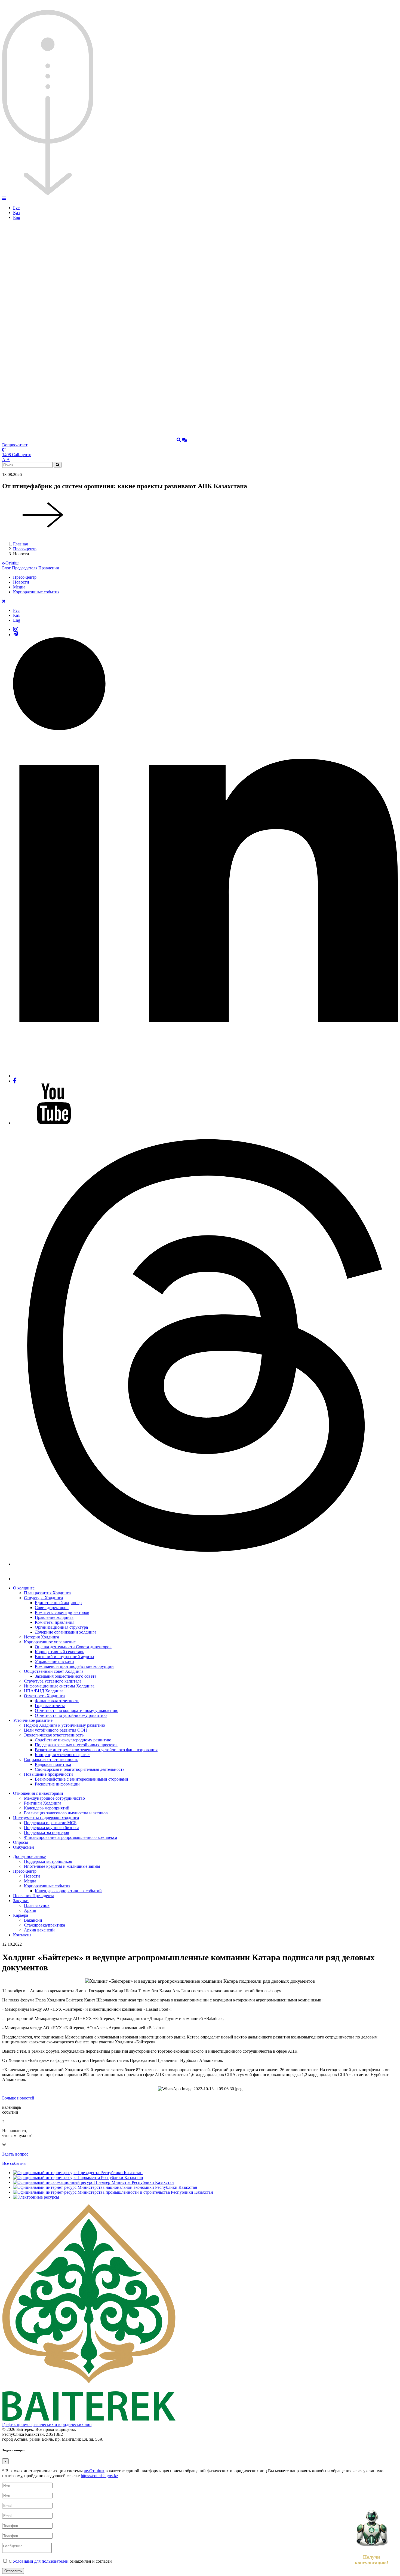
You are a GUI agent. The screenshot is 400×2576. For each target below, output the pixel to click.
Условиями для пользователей (41, 2561)
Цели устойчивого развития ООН (56, 1730)
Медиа (19, 587)
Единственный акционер (58, 1603)
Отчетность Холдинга (44, 1696)
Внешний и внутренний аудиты (64, 1657)
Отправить (13, 2571)
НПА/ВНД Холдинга (44, 1691)
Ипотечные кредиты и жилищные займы (62, 1866)
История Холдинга (41, 1637)
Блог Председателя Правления (30, 568)
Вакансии (33, 1920)
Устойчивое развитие (33, 1720)
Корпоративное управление (50, 1642)
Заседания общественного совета (66, 1676)
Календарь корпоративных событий (68, 1891)
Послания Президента (34, 1896)
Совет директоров (52, 1608)
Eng (17, 217)
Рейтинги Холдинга (43, 1803)
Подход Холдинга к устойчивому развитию (64, 1725)
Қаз (16, 213)
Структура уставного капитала (53, 1681)
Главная (20, 544)
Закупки (21, 1901)
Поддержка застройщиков (48, 1861)
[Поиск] (179, 440)
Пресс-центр (25, 549)
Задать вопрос (15, 2154)
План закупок (37, 1905)
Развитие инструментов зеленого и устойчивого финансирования (96, 1750)
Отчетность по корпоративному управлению (77, 1710)
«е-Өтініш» (94, 2471)
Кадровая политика (53, 1764)
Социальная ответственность (51, 1759)
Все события (14, 2163)
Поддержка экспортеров (47, 1832)
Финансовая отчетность (57, 1701)
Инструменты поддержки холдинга (46, 1818)
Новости (21, 582)
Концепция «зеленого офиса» (62, 1755)
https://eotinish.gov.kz (99, 2476)
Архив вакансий (39, 1930)
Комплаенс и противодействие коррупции (74, 1666)
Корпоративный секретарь (59, 1652)
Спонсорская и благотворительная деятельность (80, 1769)
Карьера (21, 1915)
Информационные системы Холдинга (59, 1686)
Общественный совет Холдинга (54, 1671)
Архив (30, 1910)
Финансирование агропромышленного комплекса (70, 1837)
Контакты (22, 1935)
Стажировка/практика (44, 1925)
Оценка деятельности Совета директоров (73, 1647)
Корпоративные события (36, 592)
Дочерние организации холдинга (66, 1632)
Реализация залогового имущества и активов (66, 1813)
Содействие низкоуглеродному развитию (73, 1740)
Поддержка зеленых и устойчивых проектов (76, 1745)
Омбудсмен (24, 1847)
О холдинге (24, 1588)
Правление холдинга (54, 1617)
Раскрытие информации (57, 1784)
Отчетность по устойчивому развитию (71, 1715)
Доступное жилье (29, 1856)
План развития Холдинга (47, 1593)
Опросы (21, 1842)
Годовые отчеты (50, 1706)
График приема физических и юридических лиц (47, 2424)
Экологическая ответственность (54, 1735)
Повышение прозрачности (48, 1774)
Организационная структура (61, 1627)
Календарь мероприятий (47, 1808)
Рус (16, 208)
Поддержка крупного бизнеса (52, 1828)
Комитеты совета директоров (62, 1612)
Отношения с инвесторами (38, 1793)
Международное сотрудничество (54, 1798)
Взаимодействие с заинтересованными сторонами (81, 1779)
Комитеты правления (55, 1622)
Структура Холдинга (43, 1598)
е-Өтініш (10, 563)
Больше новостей (18, 2098)
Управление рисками (54, 1661)
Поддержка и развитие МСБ (50, 1823)
